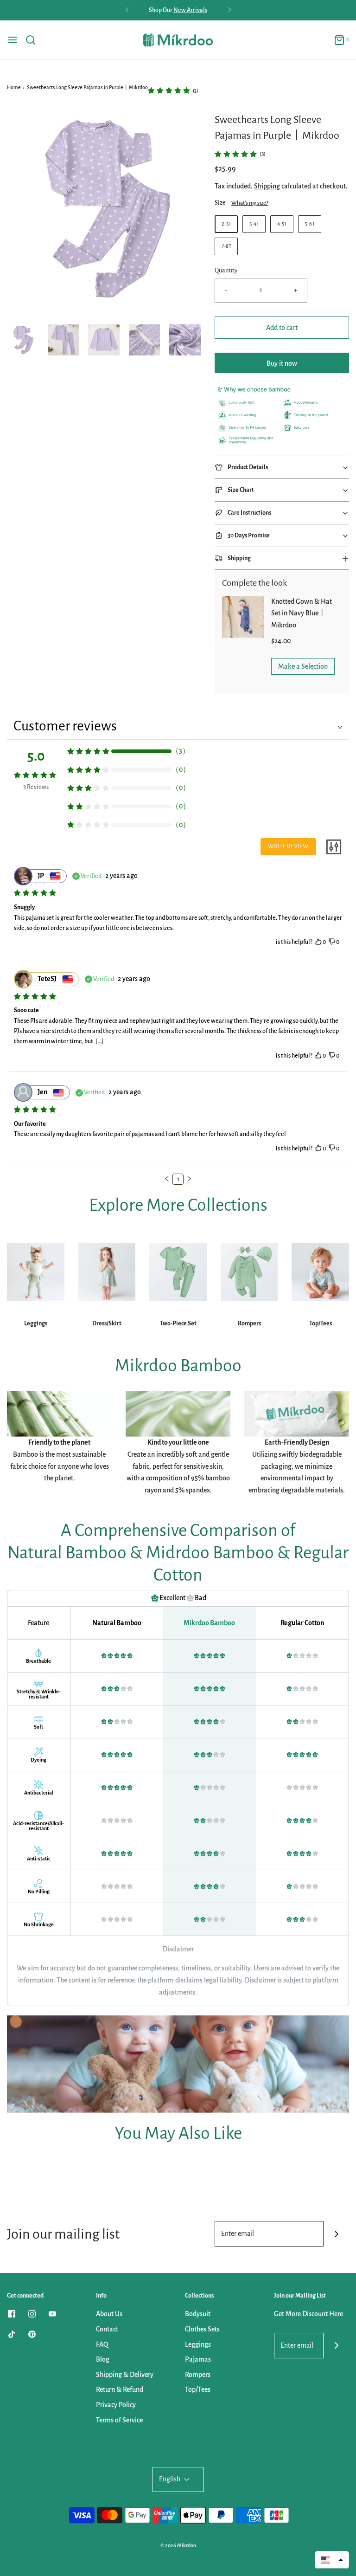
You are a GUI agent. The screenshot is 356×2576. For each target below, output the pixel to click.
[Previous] (127, 10)
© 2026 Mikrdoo (178, 2545)
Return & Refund (120, 2389)
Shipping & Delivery (125, 2375)
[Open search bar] (34, 40)
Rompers (249, 1324)
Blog (103, 2359)
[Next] (229, 10)
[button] (23, 340)
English (170, 2479)
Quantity (226, 270)
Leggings (36, 1324)
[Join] (336, 2234)
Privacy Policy (116, 2405)
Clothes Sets (202, 2329)
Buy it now (282, 363)
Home (14, 87)
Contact (107, 2329)
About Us (109, 2314)
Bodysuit (198, 2314)
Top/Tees (321, 1324)
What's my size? (250, 203)
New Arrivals (190, 10)
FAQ (102, 2344)
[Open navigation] (13, 40)
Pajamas (198, 2359)
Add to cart (282, 328)
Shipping (267, 186)
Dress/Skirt (107, 1324)
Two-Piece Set (178, 1324)
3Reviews (36, 787)
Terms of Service (119, 2420)
